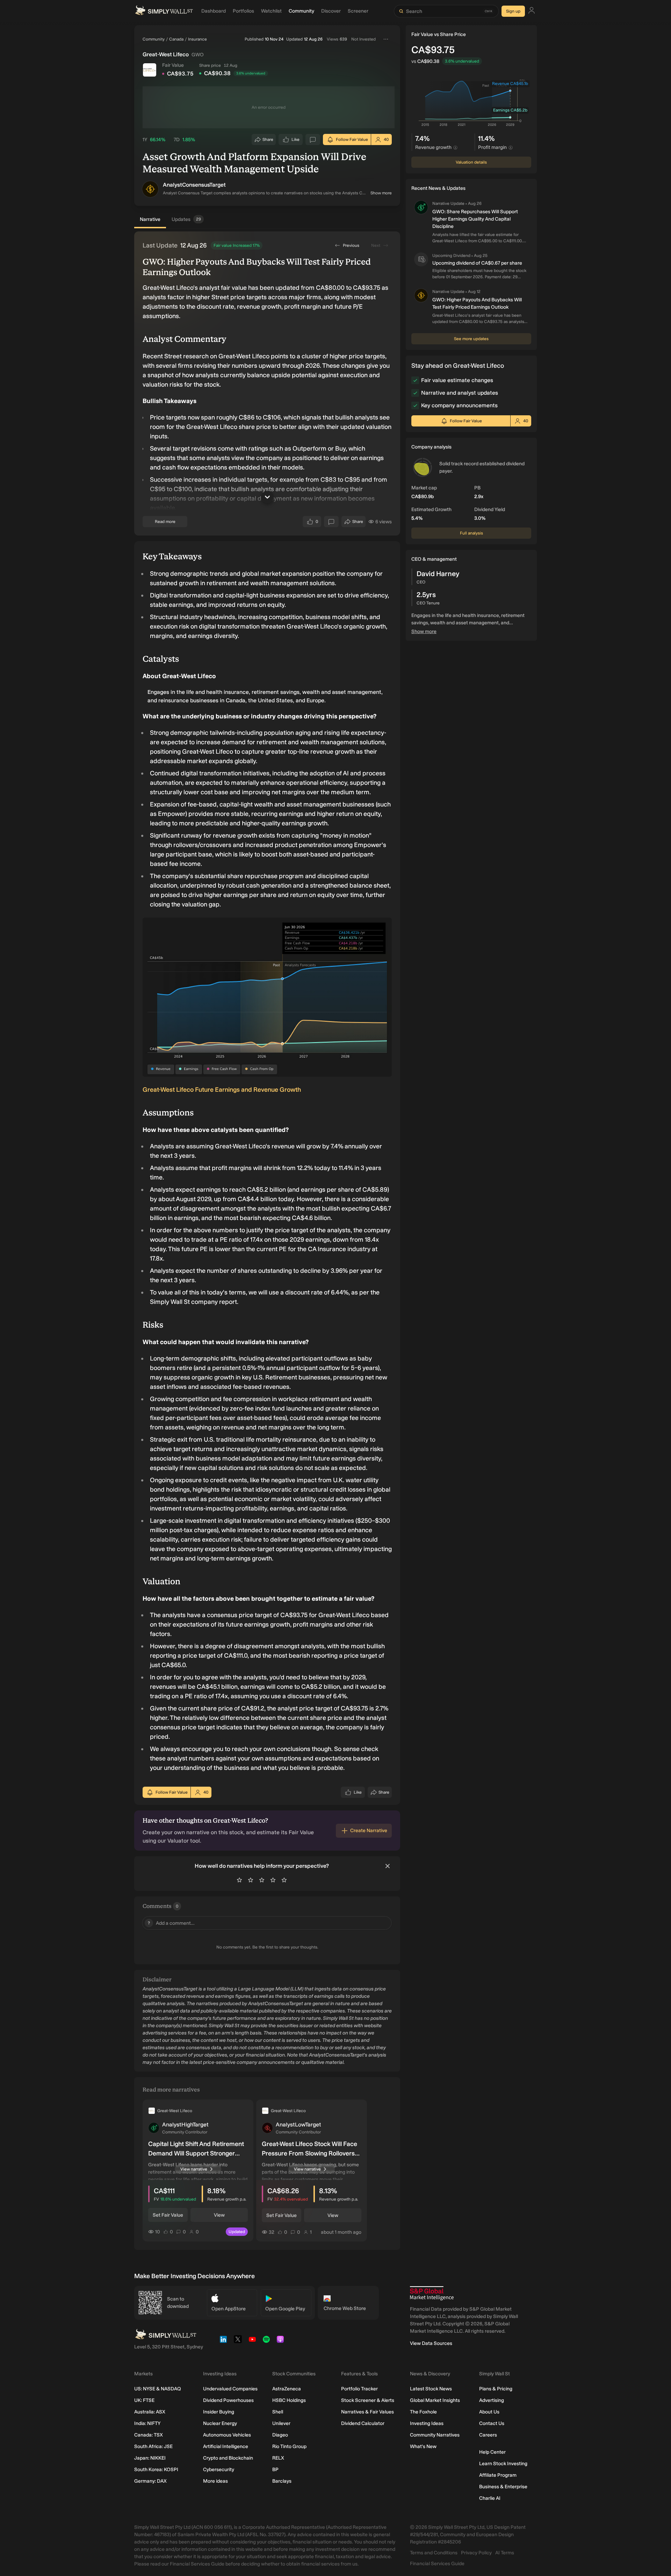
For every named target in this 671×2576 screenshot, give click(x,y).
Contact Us (492, 2423)
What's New (423, 2446)
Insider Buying (219, 2412)
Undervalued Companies (230, 2389)
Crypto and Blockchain (228, 2458)
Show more (381, 193)
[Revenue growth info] (455, 148)
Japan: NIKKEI (150, 2458)
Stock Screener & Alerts (368, 2400)
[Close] (388, 1866)
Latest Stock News (431, 2389)
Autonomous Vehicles (227, 2435)
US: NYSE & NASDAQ (158, 2389)
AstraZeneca (287, 2389)
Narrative (150, 219)
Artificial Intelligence (226, 2446)
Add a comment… (171, 1923)
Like (296, 141)
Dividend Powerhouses (228, 2400)
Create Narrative (369, 1831)
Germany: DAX (150, 2481)
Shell (278, 2412)
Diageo (280, 2435)
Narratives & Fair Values (367, 2412)
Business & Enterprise (503, 2487)
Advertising (492, 2400)
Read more (165, 522)
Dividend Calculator (363, 2423)
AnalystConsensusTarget (194, 185)
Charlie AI (490, 2498)
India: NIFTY (147, 2423)
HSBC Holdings (289, 2400)
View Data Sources (431, 2343)
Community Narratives (435, 2435)
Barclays (282, 2481)
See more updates (471, 339)
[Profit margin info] (511, 148)
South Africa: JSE (153, 2446)
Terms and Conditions (434, 2553)
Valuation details (471, 162)
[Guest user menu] (532, 11)
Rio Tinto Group (289, 2446)
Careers (488, 2435)
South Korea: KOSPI (156, 2470)
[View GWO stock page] (150, 70)
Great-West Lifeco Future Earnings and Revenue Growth (222, 1090)
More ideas (215, 2481)
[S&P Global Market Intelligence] (432, 2293)
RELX (278, 2458)
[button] (150, 189)
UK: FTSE (144, 2400)
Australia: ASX (150, 2412)
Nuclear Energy (220, 2423)
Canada (176, 39)
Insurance (197, 39)
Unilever (281, 2423)
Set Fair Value (168, 2215)
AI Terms (505, 2553)
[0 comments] (313, 139)
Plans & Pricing (496, 2389)
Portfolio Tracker (359, 2389)
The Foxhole (423, 2412)
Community (154, 39)
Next (376, 245)
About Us (489, 2412)
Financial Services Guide (437, 2564)
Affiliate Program (498, 2475)
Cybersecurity (219, 2470)
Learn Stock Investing (503, 2464)
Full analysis (471, 533)
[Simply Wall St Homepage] (164, 11)
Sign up (513, 11)
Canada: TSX (149, 2435)
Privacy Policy (476, 2553)
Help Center (492, 2452)
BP (275, 2470)
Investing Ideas (427, 2423)
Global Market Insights (435, 2400)
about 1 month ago (341, 2232)
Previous (351, 245)
